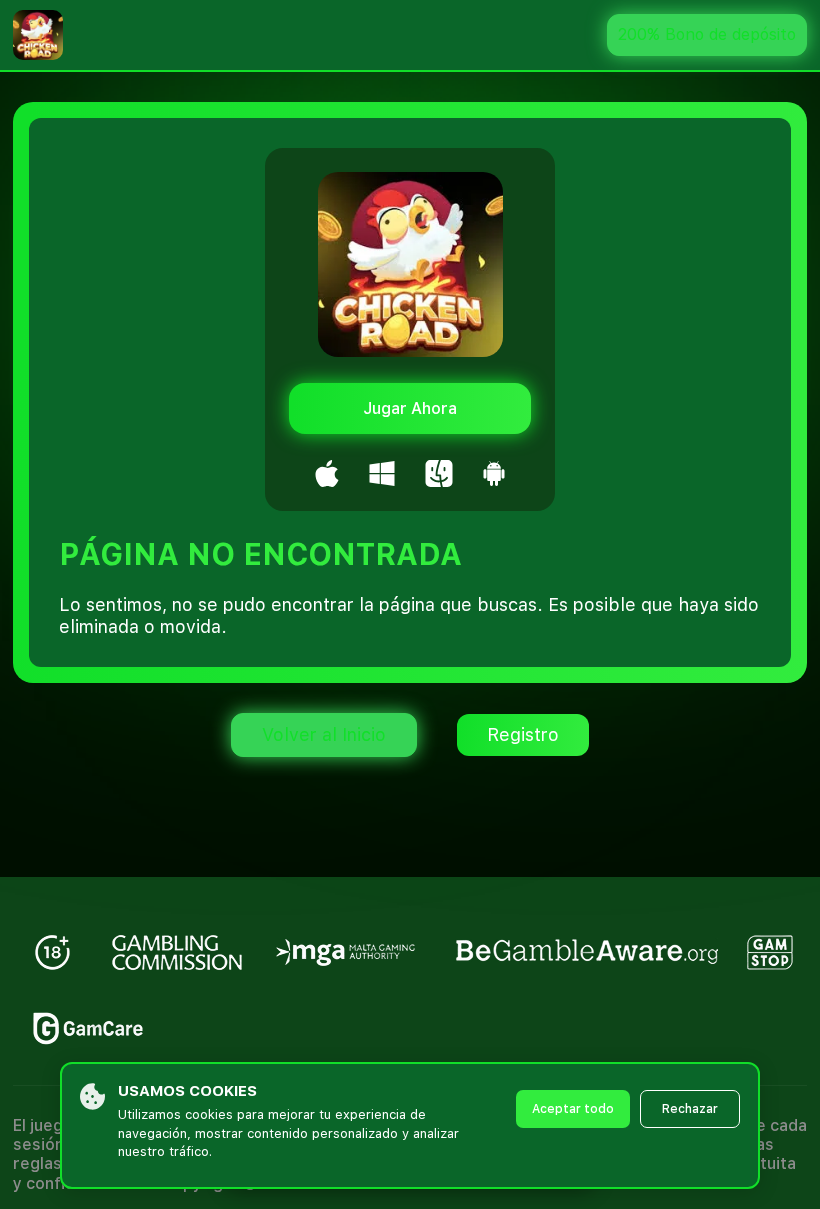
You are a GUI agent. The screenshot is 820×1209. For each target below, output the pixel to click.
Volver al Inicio (324, 734)
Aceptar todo (573, 1109)
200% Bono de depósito (707, 34)
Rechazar (690, 1109)
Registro (523, 734)
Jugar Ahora (410, 408)
